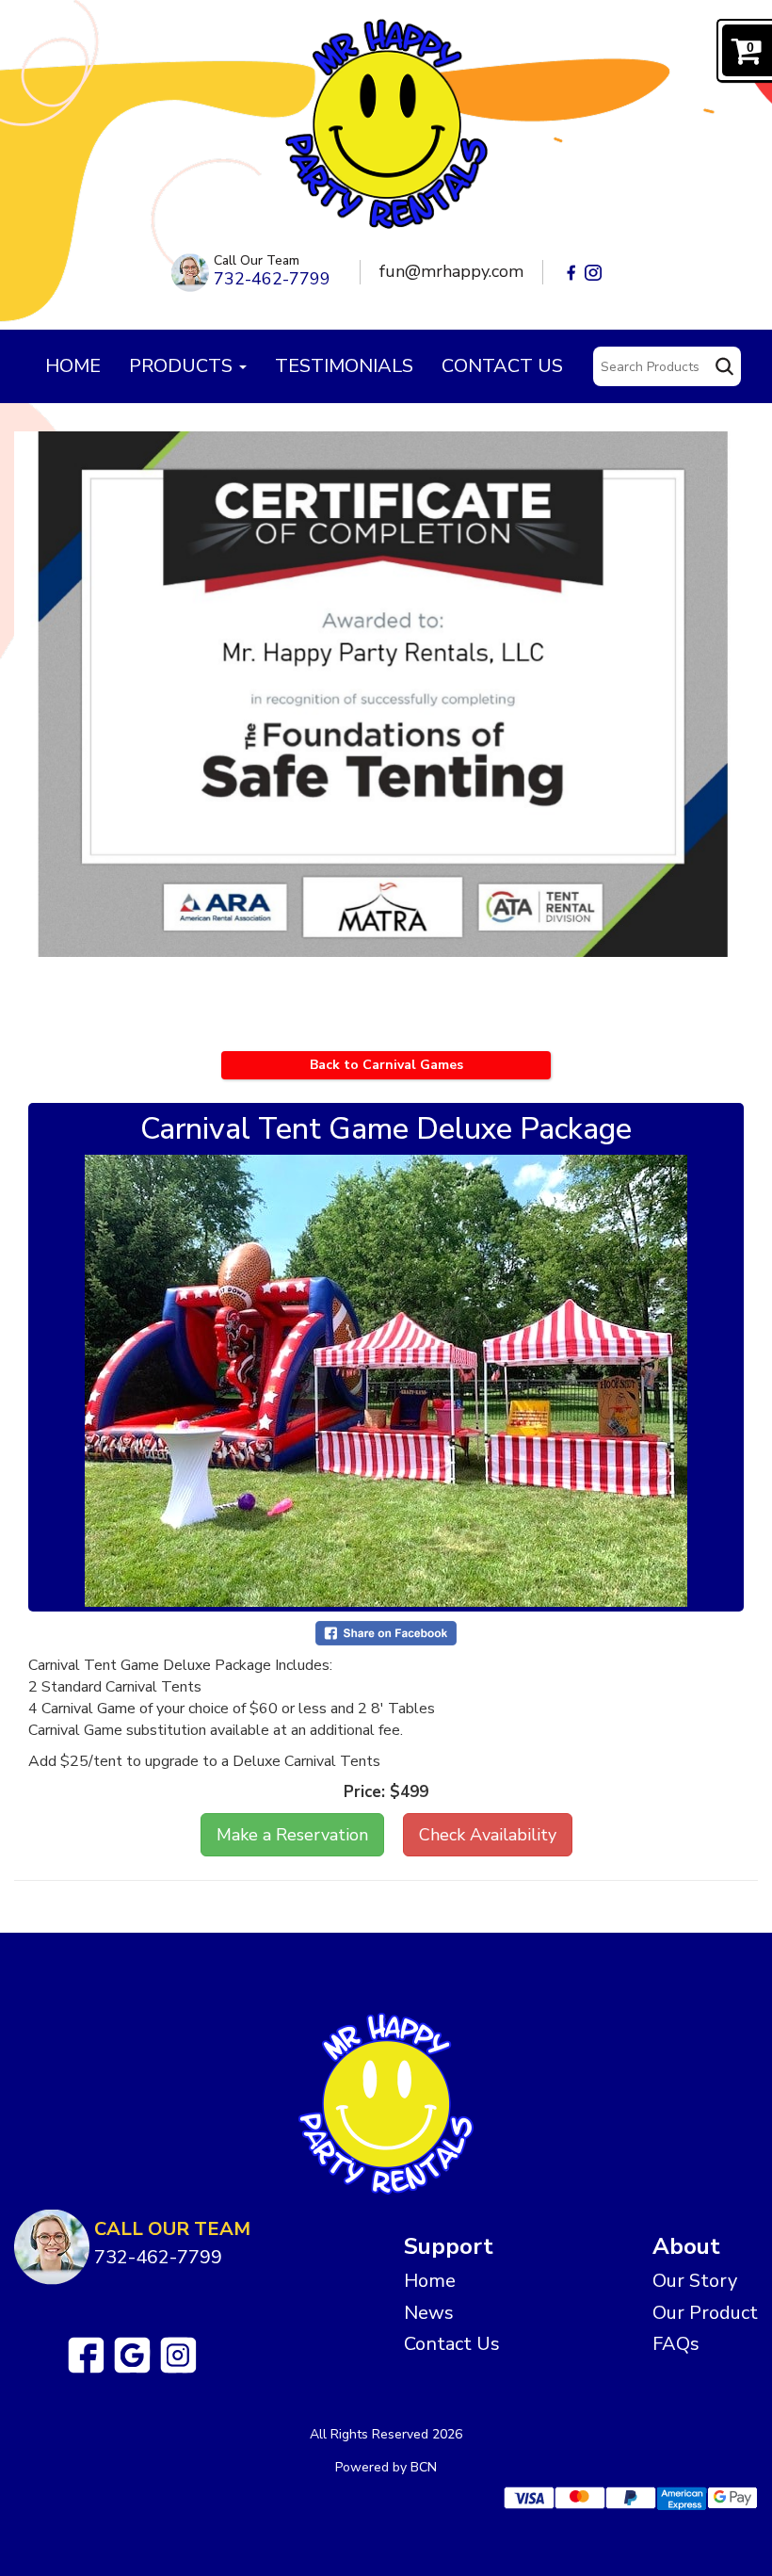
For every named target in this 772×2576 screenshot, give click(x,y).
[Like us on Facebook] (86, 2355)
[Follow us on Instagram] (178, 2355)
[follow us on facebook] (571, 272)
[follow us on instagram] (593, 272)
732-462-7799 (272, 279)
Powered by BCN (386, 2467)
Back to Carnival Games (386, 1065)
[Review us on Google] (132, 2355)
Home (73, 366)
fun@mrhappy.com (451, 271)
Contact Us (502, 366)
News (429, 2313)
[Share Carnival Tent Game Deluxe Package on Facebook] (386, 1633)
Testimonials (344, 366)
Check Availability (488, 1835)
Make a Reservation (292, 1835)
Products (183, 366)
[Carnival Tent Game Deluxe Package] (386, 1381)
